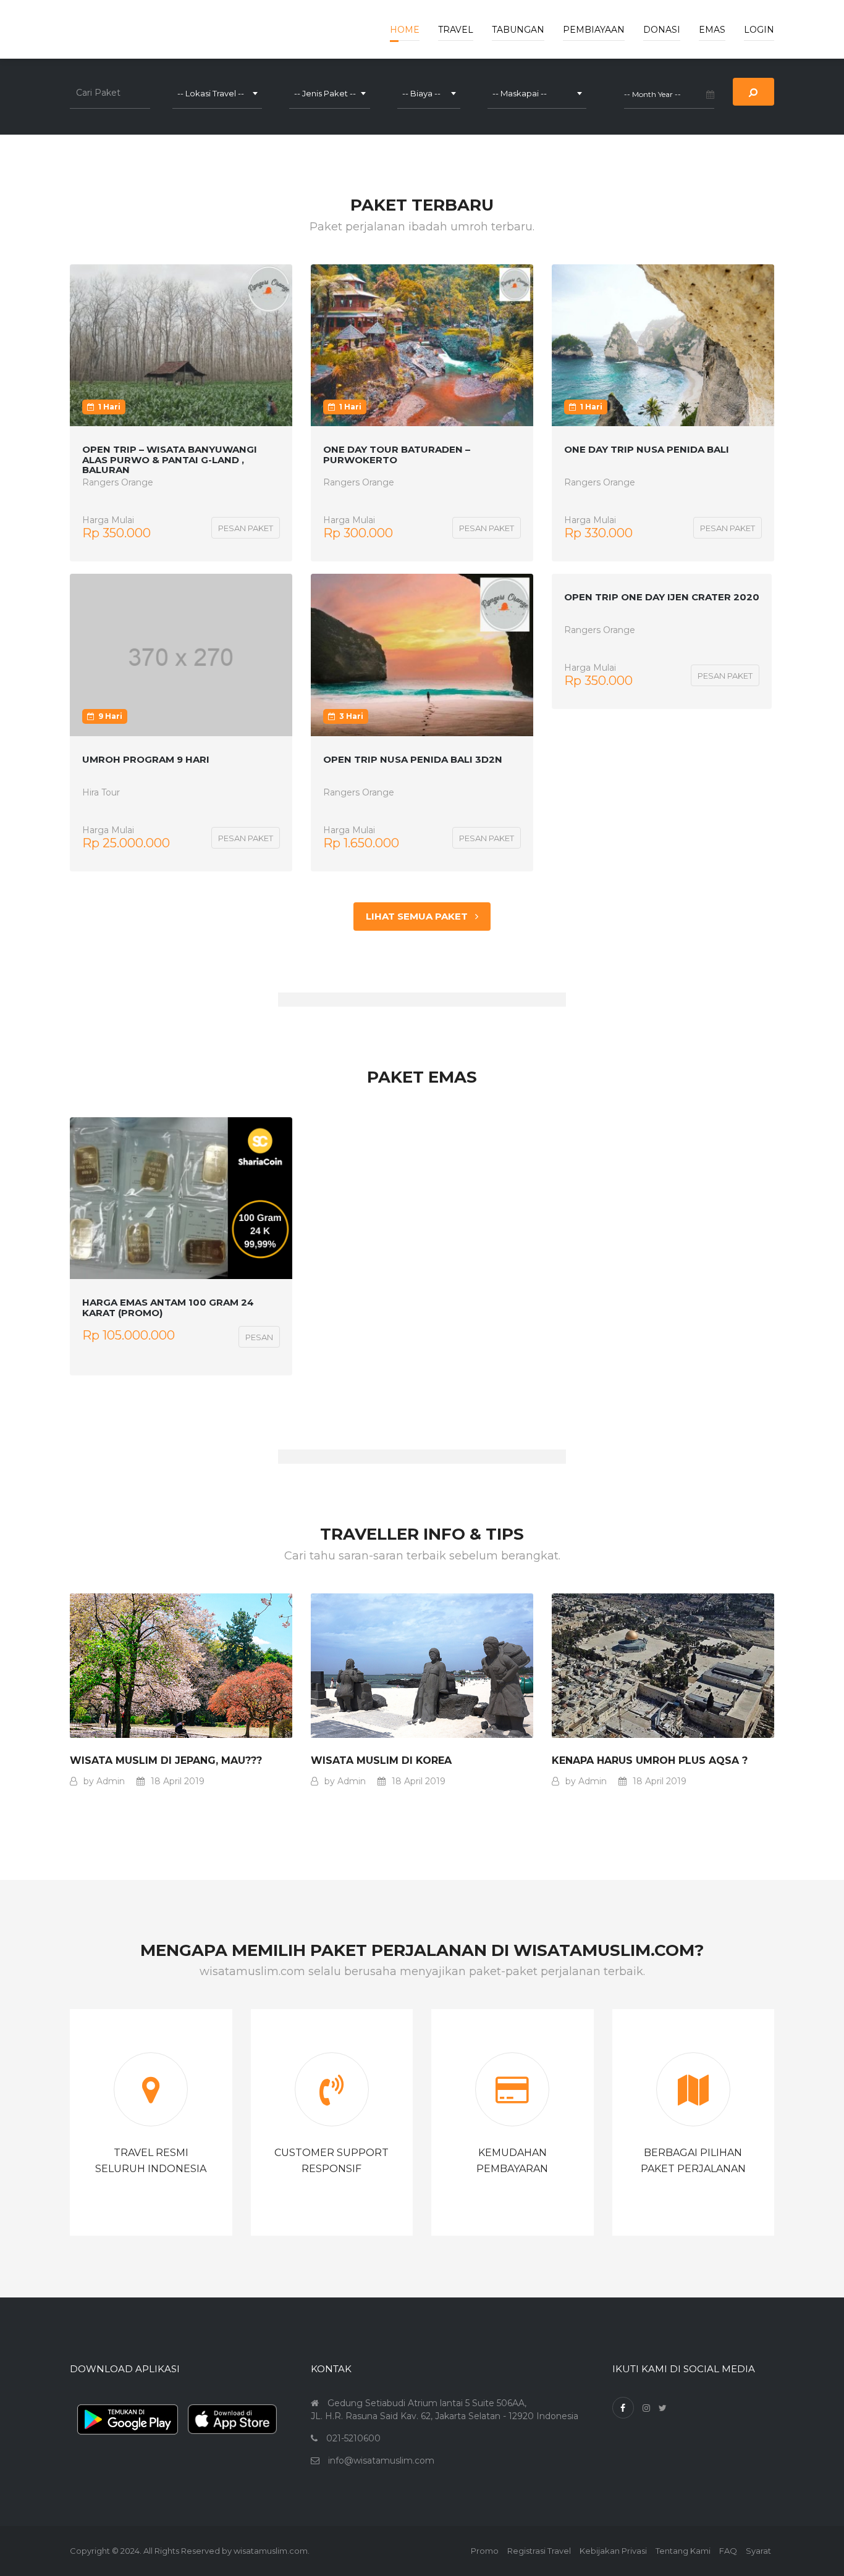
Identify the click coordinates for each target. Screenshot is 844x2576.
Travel (456, 30)
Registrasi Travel (539, 2551)
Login (759, 30)
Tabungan (518, 30)
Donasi (662, 30)
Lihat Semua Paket (420, 916)
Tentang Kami (683, 2551)
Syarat (758, 2551)
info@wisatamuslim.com (381, 2461)
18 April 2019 (178, 1781)
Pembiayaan (594, 30)
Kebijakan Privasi (613, 2551)
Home (405, 30)
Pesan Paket (246, 528)
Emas (712, 30)
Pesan (259, 1337)
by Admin (104, 1781)
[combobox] (217, 93)
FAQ (728, 2551)
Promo (485, 2551)
